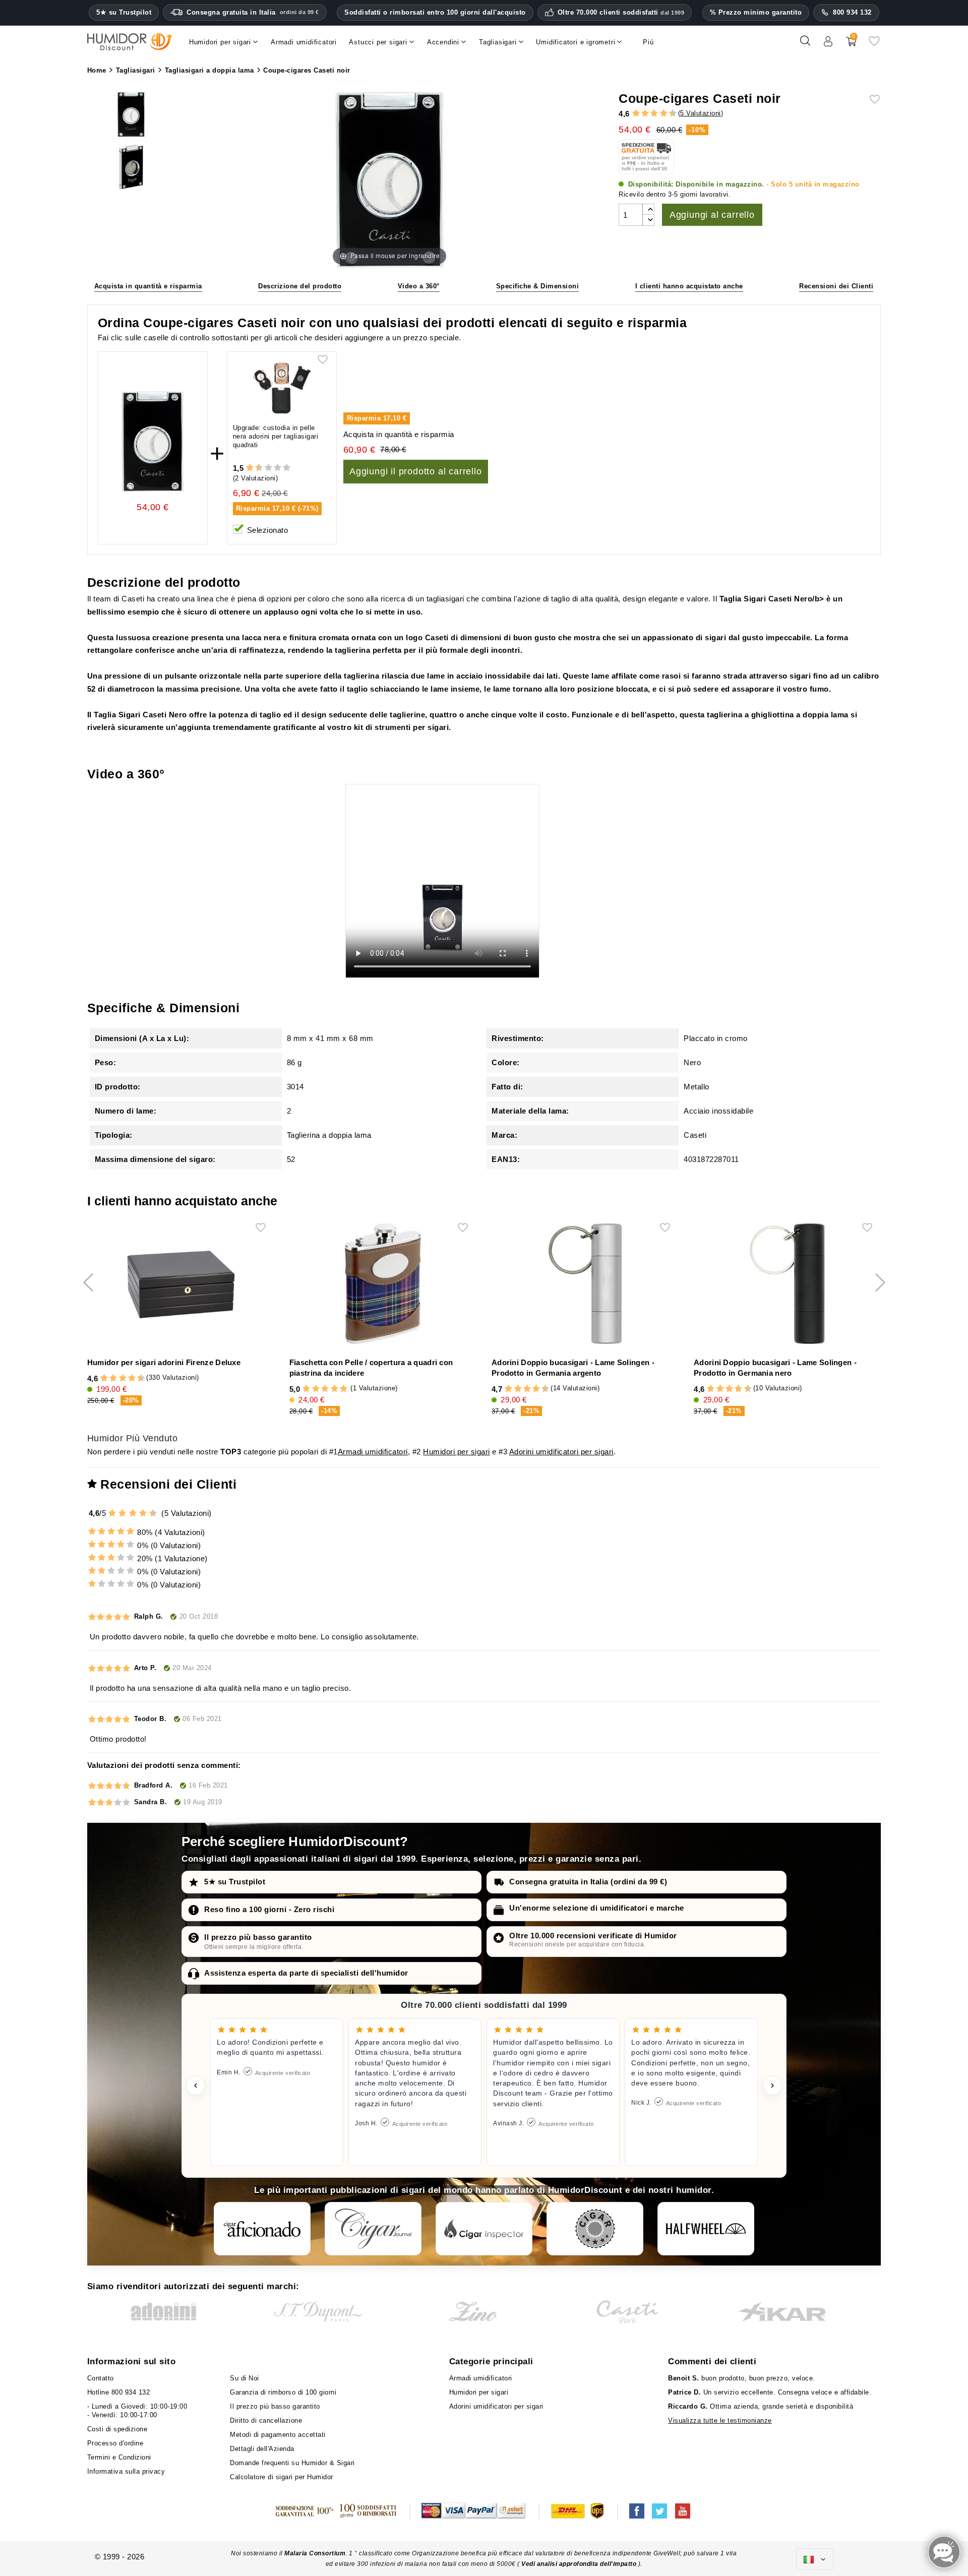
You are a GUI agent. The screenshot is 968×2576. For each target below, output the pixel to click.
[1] (631, 114)
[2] (636, 114)
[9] (668, 114)
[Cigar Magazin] (595, 2229)
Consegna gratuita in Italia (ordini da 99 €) (588, 1882)
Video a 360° (419, 286)
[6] (654, 114)
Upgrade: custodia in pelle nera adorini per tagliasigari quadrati (276, 436)
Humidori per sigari (457, 1452)
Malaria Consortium (315, 2553)
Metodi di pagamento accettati (278, 2435)
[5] (649, 114)
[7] (659, 114)
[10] (287, 468)
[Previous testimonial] (196, 2086)
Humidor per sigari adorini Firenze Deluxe (164, 1362)
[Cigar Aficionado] (262, 2229)
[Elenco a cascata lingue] (815, 2559)
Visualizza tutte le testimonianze (720, 2420)
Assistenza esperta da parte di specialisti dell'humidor (306, 1973)
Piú (648, 42)
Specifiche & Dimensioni (538, 286)
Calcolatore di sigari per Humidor (282, 2477)
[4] (645, 114)
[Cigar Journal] (373, 2229)
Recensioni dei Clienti (836, 286)
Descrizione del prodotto (300, 286)
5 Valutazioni (701, 113)
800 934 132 (852, 12)
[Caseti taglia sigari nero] (131, 168)
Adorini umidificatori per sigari (561, 1452)
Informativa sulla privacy (126, 2471)
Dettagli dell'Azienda (262, 2449)
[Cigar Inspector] (484, 2229)
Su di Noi (245, 2378)
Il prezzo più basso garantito (258, 1937)
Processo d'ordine (115, 2443)
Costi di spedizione (117, 2429)
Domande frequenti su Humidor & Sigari (292, 2463)
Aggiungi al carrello (712, 215)
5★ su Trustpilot (124, 13)
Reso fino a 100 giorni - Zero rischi (269, 1909)
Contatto (101, 2378)
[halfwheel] (706, 2229)
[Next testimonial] (772, 2086)
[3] (640, 114)
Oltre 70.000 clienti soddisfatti (621, 13)
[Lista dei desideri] (874, 45)
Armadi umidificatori (373, 1452)
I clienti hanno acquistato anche (689, 286)
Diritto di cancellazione (266, 2420)
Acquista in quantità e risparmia (148, 286)
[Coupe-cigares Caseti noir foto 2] (131, 115)
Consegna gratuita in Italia (253, 12)
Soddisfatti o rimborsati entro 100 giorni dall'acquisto (435, 12)
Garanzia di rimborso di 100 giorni (283, 2392)
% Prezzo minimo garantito (756, 12)
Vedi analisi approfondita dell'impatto (579, 2564)
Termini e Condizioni (119, 2457)
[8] (664, 114)
